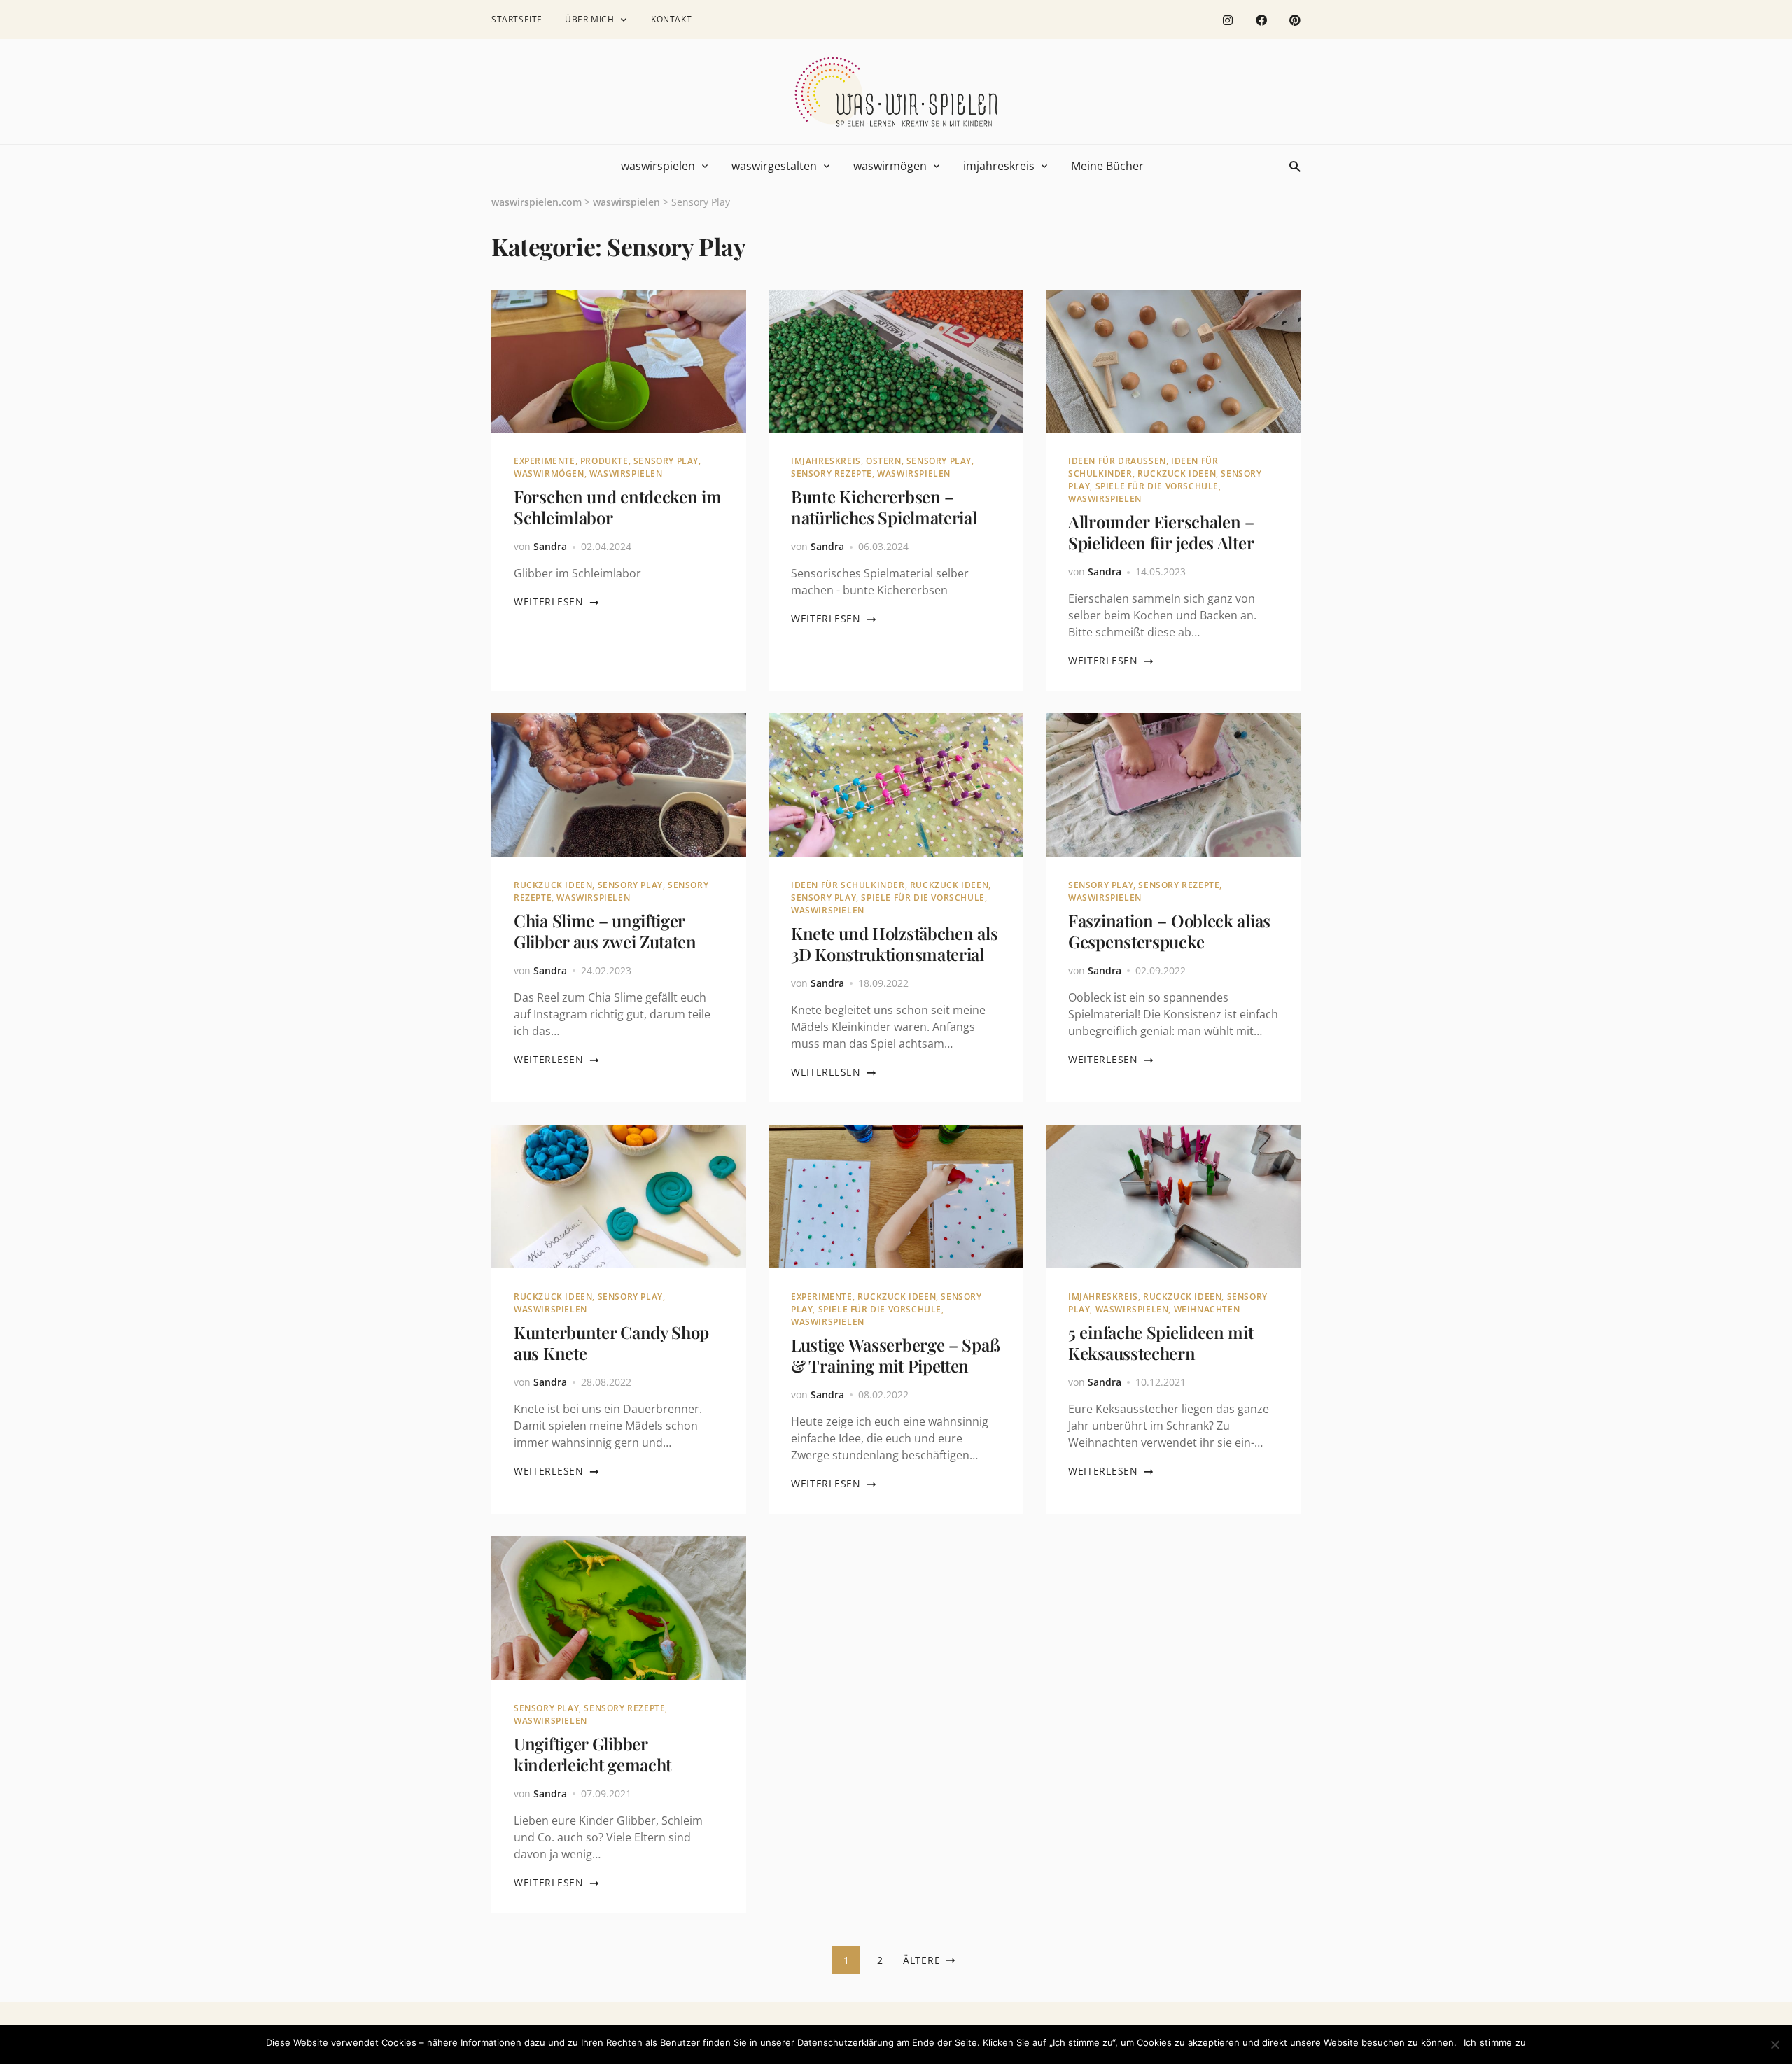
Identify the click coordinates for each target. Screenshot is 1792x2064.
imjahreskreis (999, 166)
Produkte (604, 461)
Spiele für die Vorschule (1157, 486)
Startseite (517, 19)
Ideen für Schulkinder (848, 885)
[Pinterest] (1295, 20)
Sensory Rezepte (832, 473)
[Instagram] (1228, 20)
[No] (1774, 2044)
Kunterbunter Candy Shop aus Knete (611, 1342)
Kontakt (671, 19)
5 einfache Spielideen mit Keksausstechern (1161, 1342)
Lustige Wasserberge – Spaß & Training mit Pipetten (895, 1355)
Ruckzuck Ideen (1177, 473)
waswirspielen (658, 166)
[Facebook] (1261, 20)
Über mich (589, 19)
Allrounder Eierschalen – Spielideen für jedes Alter (1161, 532)
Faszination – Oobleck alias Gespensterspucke (1169, 931)
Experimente (545, 461)
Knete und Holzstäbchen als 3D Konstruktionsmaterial (894, 943)
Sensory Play (666, 461)
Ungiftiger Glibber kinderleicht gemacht (593, 1754)
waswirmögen (890, 166)
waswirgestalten (774, 166)
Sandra (550, 546)
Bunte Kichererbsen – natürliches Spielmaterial (884, 507)
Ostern (884, 461)
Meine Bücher (1107, 166)
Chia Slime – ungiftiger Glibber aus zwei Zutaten (605, 931)
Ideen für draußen (1117, 461)
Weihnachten (1207, 1309)
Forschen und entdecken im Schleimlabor (618, 507)
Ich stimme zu (1495, 2042)
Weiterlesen (549, 602)
